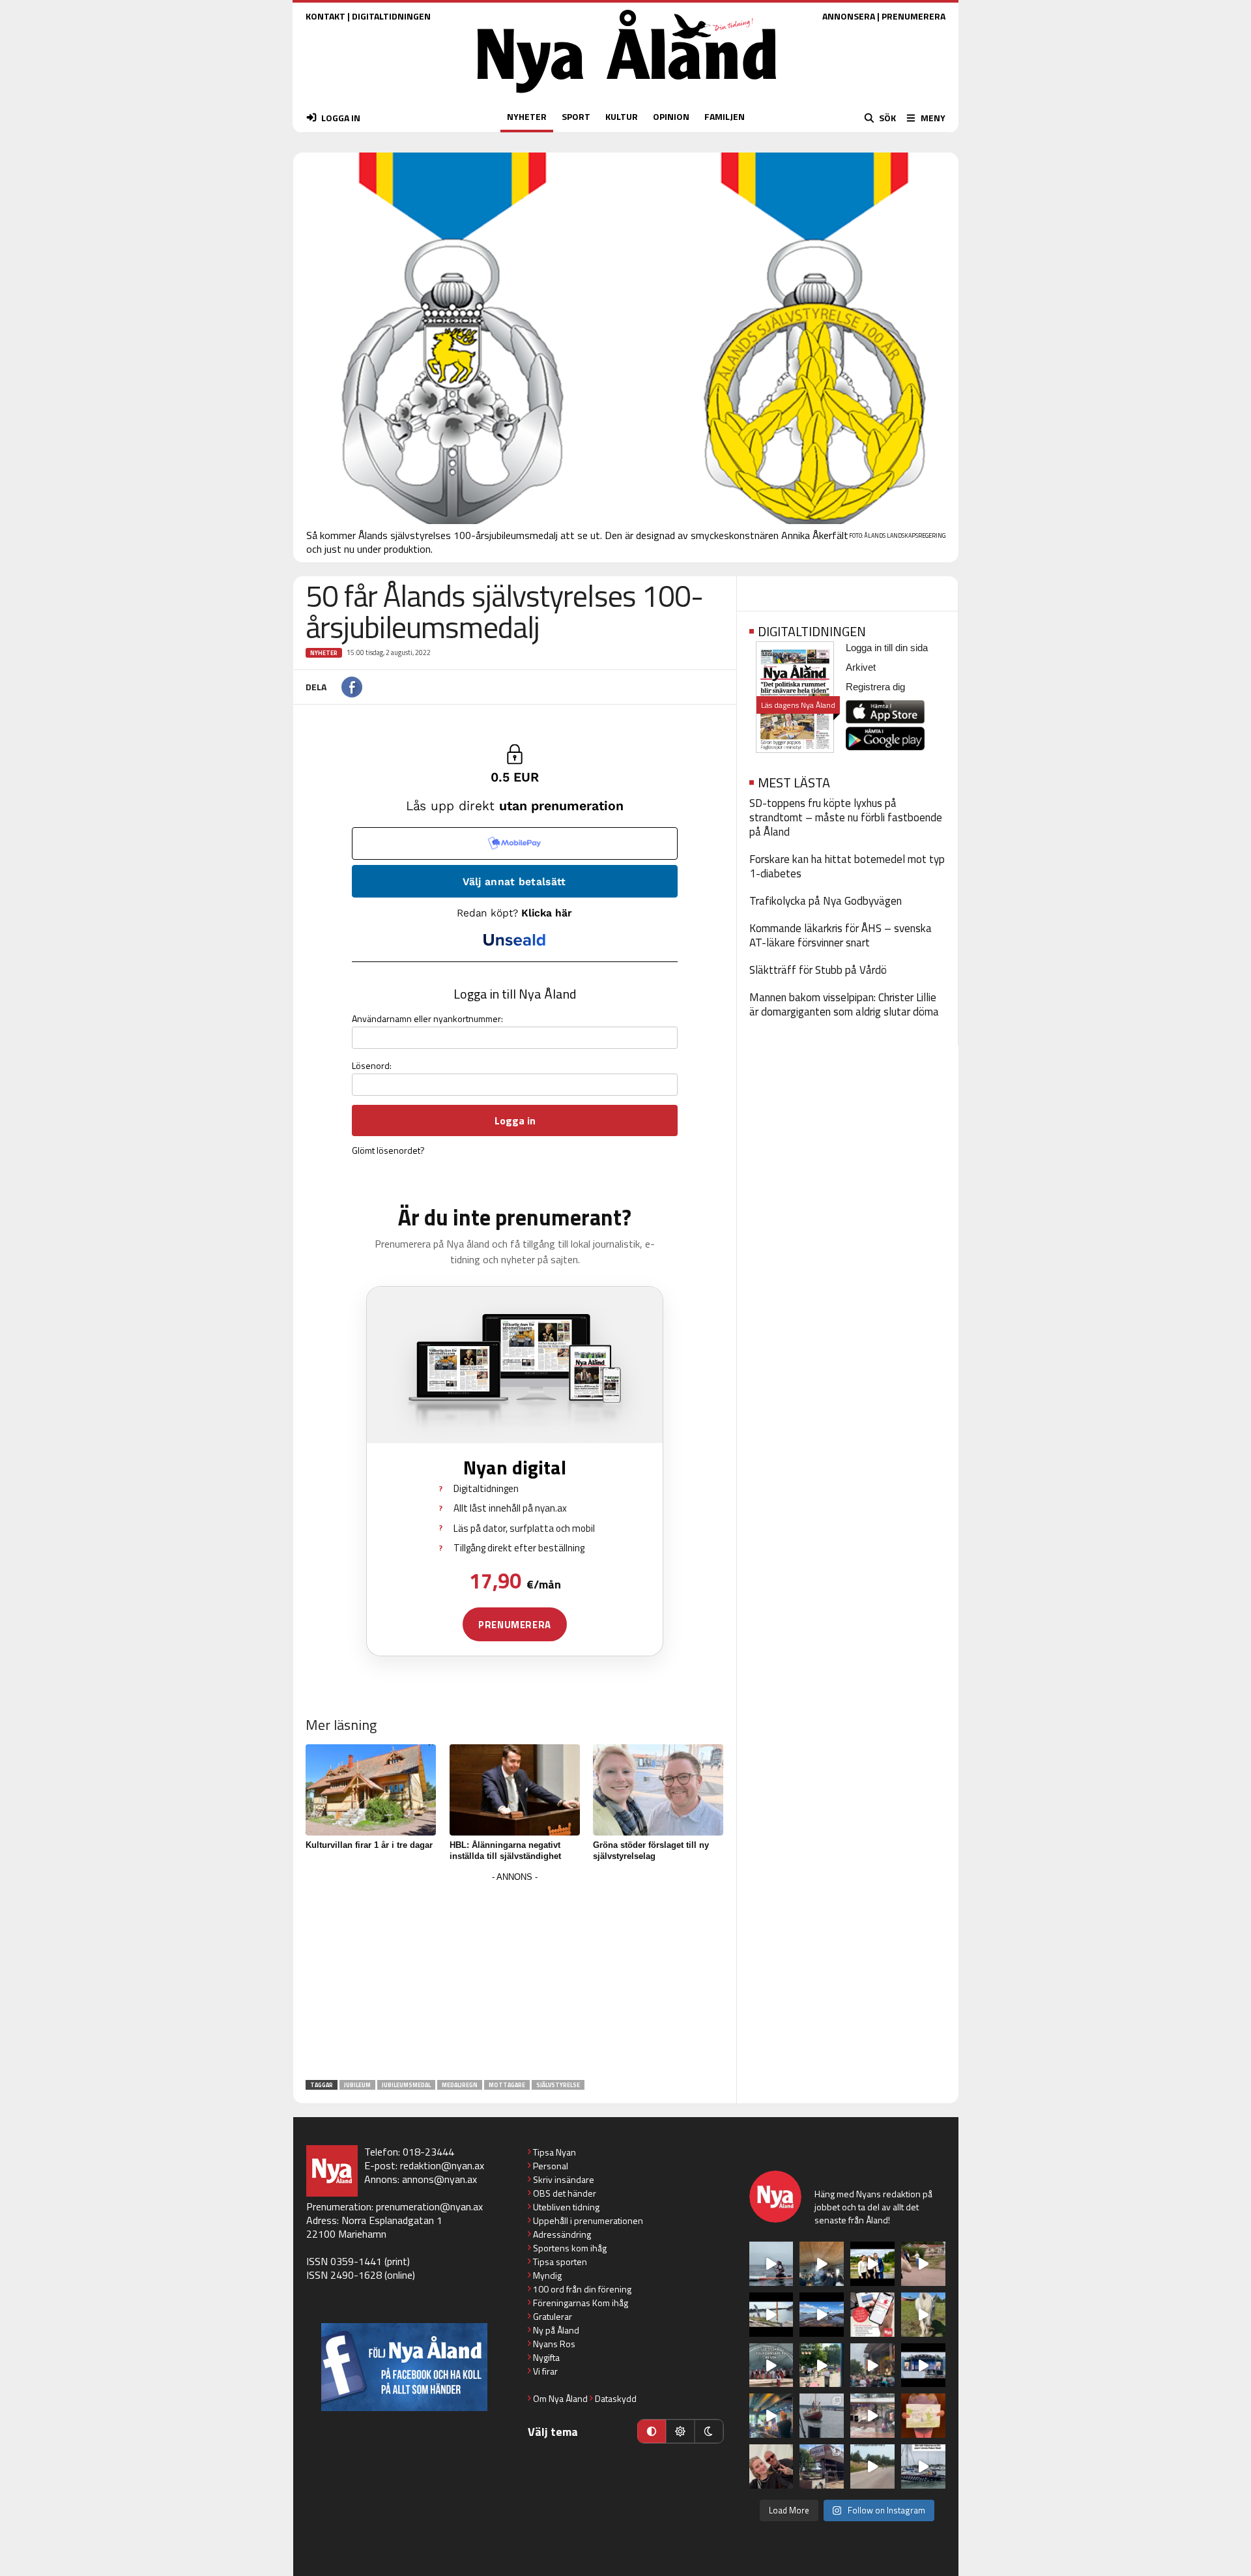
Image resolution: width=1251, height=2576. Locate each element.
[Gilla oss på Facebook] (404, 2367)
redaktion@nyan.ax (442, 2165)
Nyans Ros (554, 2344)
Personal (551, 2166)
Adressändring (562, 2234)
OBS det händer (565, 2193)
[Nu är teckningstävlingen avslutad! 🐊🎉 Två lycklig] (923, 2416)
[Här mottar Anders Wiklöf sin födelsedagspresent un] (771, 2416)
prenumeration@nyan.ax (429, 2206)
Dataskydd (616, 2398)
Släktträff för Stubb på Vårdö (818, 970)
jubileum (357, 2085)
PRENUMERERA (913, 16)
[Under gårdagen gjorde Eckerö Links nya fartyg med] (822, 2315)
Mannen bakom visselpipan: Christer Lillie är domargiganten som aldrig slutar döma (844, 1004)
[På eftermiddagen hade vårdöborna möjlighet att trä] (872, 2264)
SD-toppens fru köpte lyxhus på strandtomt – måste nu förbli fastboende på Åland (846, 817)
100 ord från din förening (582, 2289)
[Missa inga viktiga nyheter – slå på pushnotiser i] (872, 2315)
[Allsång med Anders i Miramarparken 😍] (923, 2365)
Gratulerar (553, 2316)
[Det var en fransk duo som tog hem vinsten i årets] (771, 2315)
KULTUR (622, 116)
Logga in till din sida (887, 648)
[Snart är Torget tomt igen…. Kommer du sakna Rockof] (822, 2365)
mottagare (507, 2085)
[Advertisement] (515, 1977)
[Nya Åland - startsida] (627, 96)
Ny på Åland (556, 2330)
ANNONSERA (849, 16)
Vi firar (545, 2371)
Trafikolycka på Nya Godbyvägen (826, 901)
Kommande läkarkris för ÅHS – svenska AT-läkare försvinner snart (841, 935)
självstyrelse (558, 2085)
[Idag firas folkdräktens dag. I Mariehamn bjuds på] (771, 2365)
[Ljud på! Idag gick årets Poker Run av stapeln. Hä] (923, 2466)
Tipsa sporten (560, 2261)
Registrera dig (875, 687)
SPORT (576, 116)
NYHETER (527, 116)
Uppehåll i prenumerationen (588, 2220)
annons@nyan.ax (439, 2179)
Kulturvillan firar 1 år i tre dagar (369, 1845)
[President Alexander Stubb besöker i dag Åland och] (923, 2264)
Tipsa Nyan (554, 2152)
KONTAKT (325, 16)
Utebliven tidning (566, 2207)
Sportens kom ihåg (570, 2248)
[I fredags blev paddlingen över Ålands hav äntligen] (771, 2264)
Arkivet (861, 667)
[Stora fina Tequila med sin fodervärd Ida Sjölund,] (923, 2315)
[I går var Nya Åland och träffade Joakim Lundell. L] (771, 2466)
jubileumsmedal (406, 2085)
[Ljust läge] (680, 2431)
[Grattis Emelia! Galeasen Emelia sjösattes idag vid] (822, 2416)
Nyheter (324, 653)
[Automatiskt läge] (652, 2431)
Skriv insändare (564, 2179)
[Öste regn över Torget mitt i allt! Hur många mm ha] (872, 2416)
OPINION (671, 116)
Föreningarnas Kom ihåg (581, 2303)
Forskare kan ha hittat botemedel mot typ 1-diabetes (847, 866)
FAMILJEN (725, 116)
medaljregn (460, 2085)
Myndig (547, 2275)
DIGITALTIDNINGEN (391, 16)
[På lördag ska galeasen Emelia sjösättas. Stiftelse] (822, 2466)
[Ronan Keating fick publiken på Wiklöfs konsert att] (872, 2365)
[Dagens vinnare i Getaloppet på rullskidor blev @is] (872, 2466)
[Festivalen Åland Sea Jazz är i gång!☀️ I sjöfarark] (822, 2264)
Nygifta (546, 2357)
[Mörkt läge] (709, 2431)
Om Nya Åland (560, 2398)
